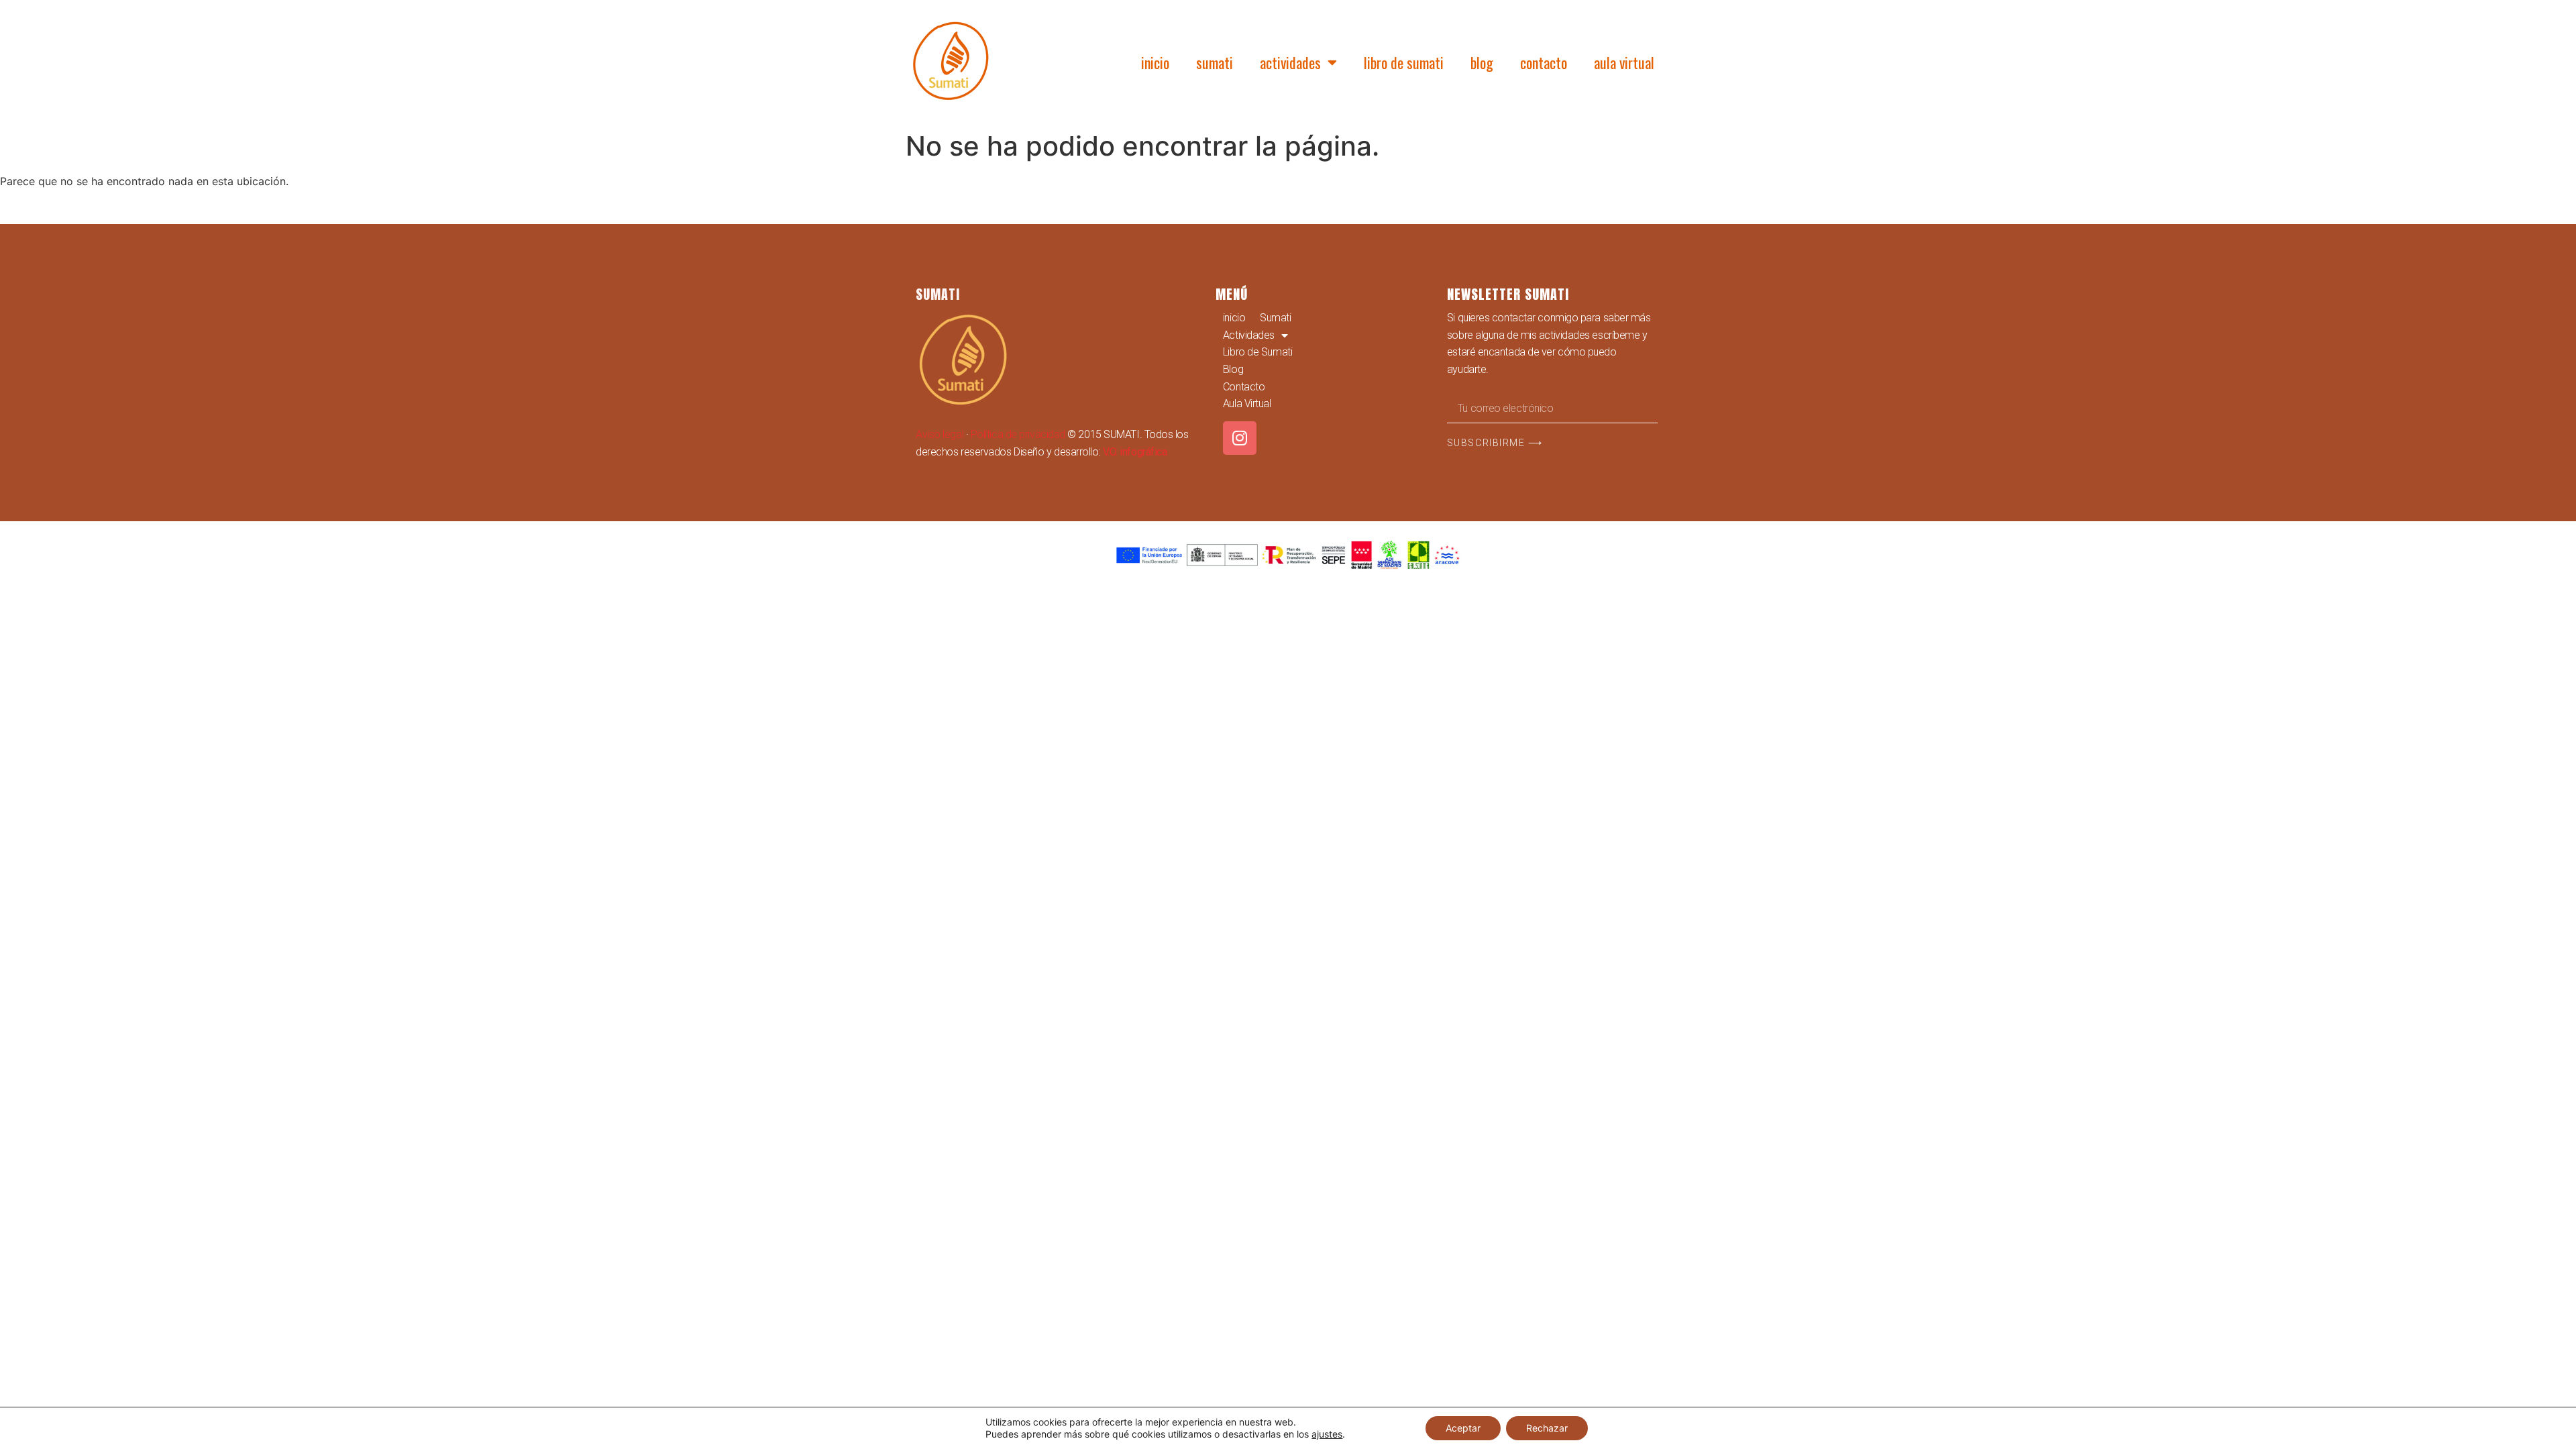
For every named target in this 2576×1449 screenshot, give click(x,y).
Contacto (1544, 62)
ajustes (1327, 1434)
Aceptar (1463, 1428)
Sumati (1215, 62)
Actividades (1290, 62)
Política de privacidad (1018, 434)
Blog (1482, 62)
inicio (1155, 62)
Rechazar (1547, 1428)
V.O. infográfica (1135, 452)
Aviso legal (940, 434)
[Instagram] (1240, 438)
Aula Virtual (1624, 62)
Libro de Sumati (1404, 62)
